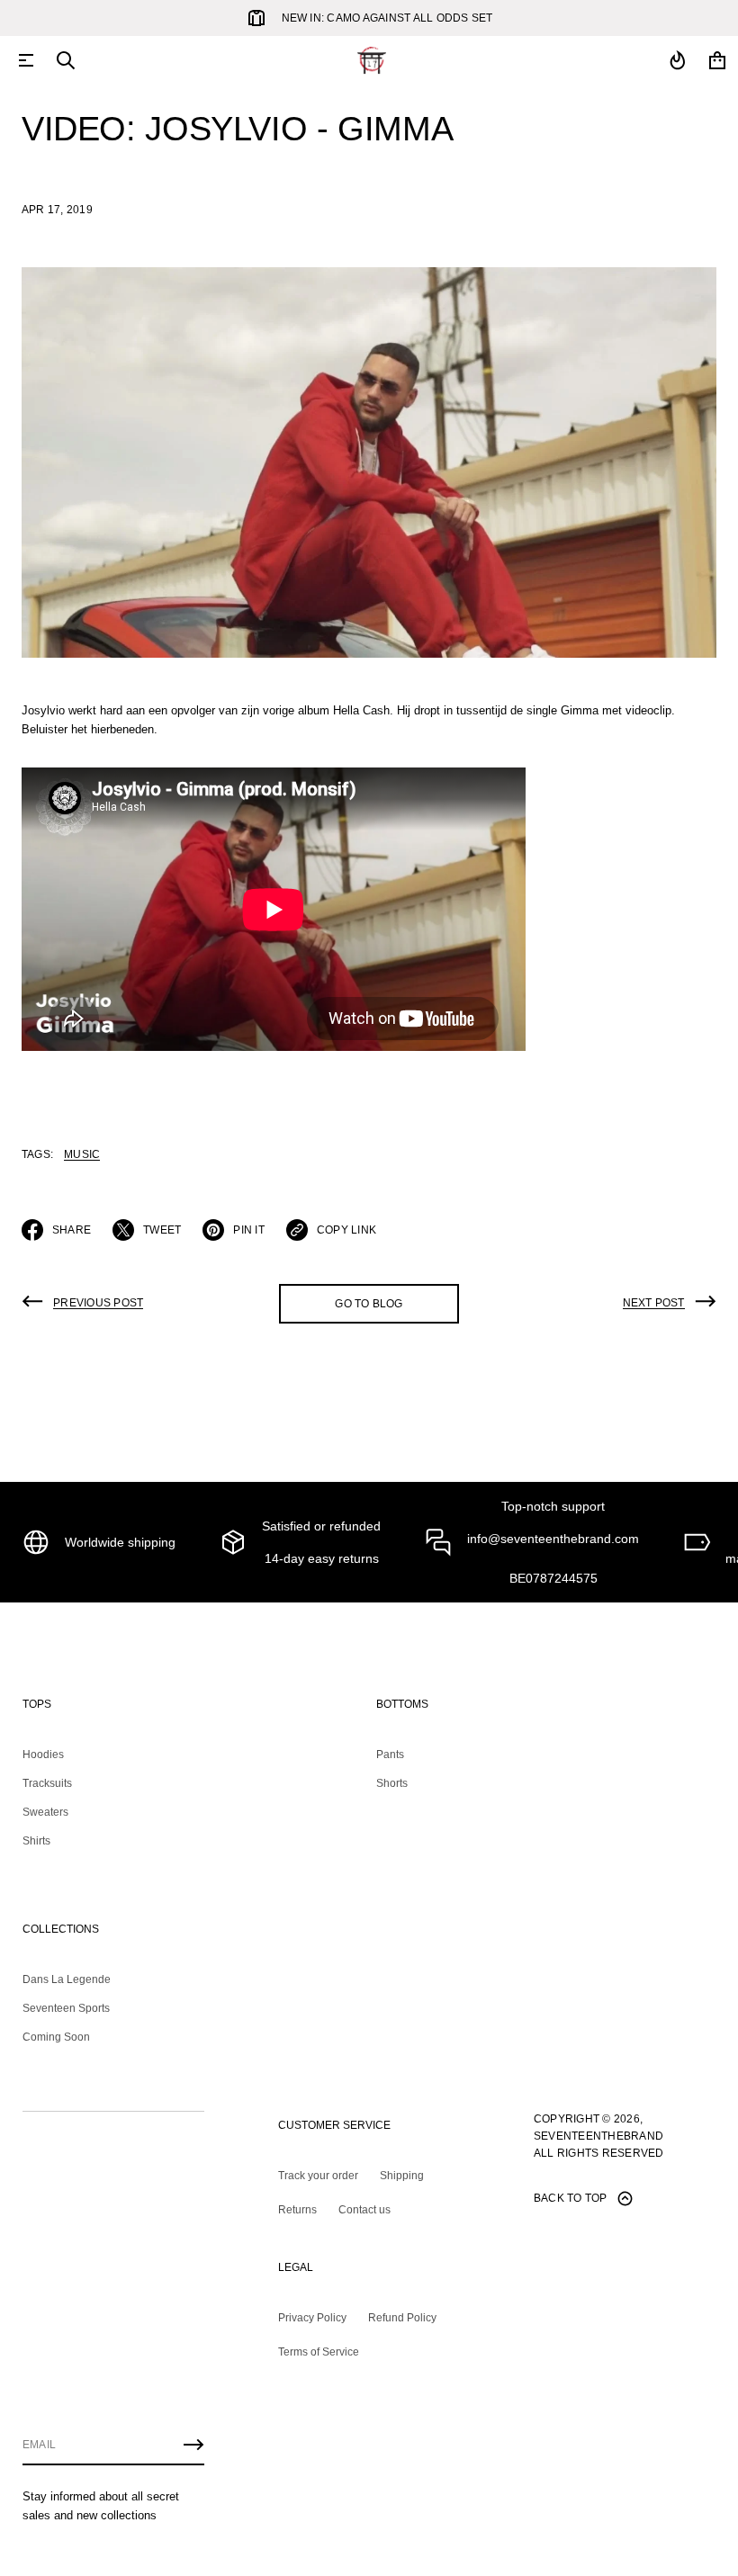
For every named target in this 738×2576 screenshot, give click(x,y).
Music (82, 1154)
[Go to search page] (66, 60)
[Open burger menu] (26, 60)
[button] (66, 60)
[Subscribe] (193, 2445)
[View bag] (717, 60)
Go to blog (369, 1304)
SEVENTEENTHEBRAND (598, 2136)
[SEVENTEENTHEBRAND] (372, 60)
